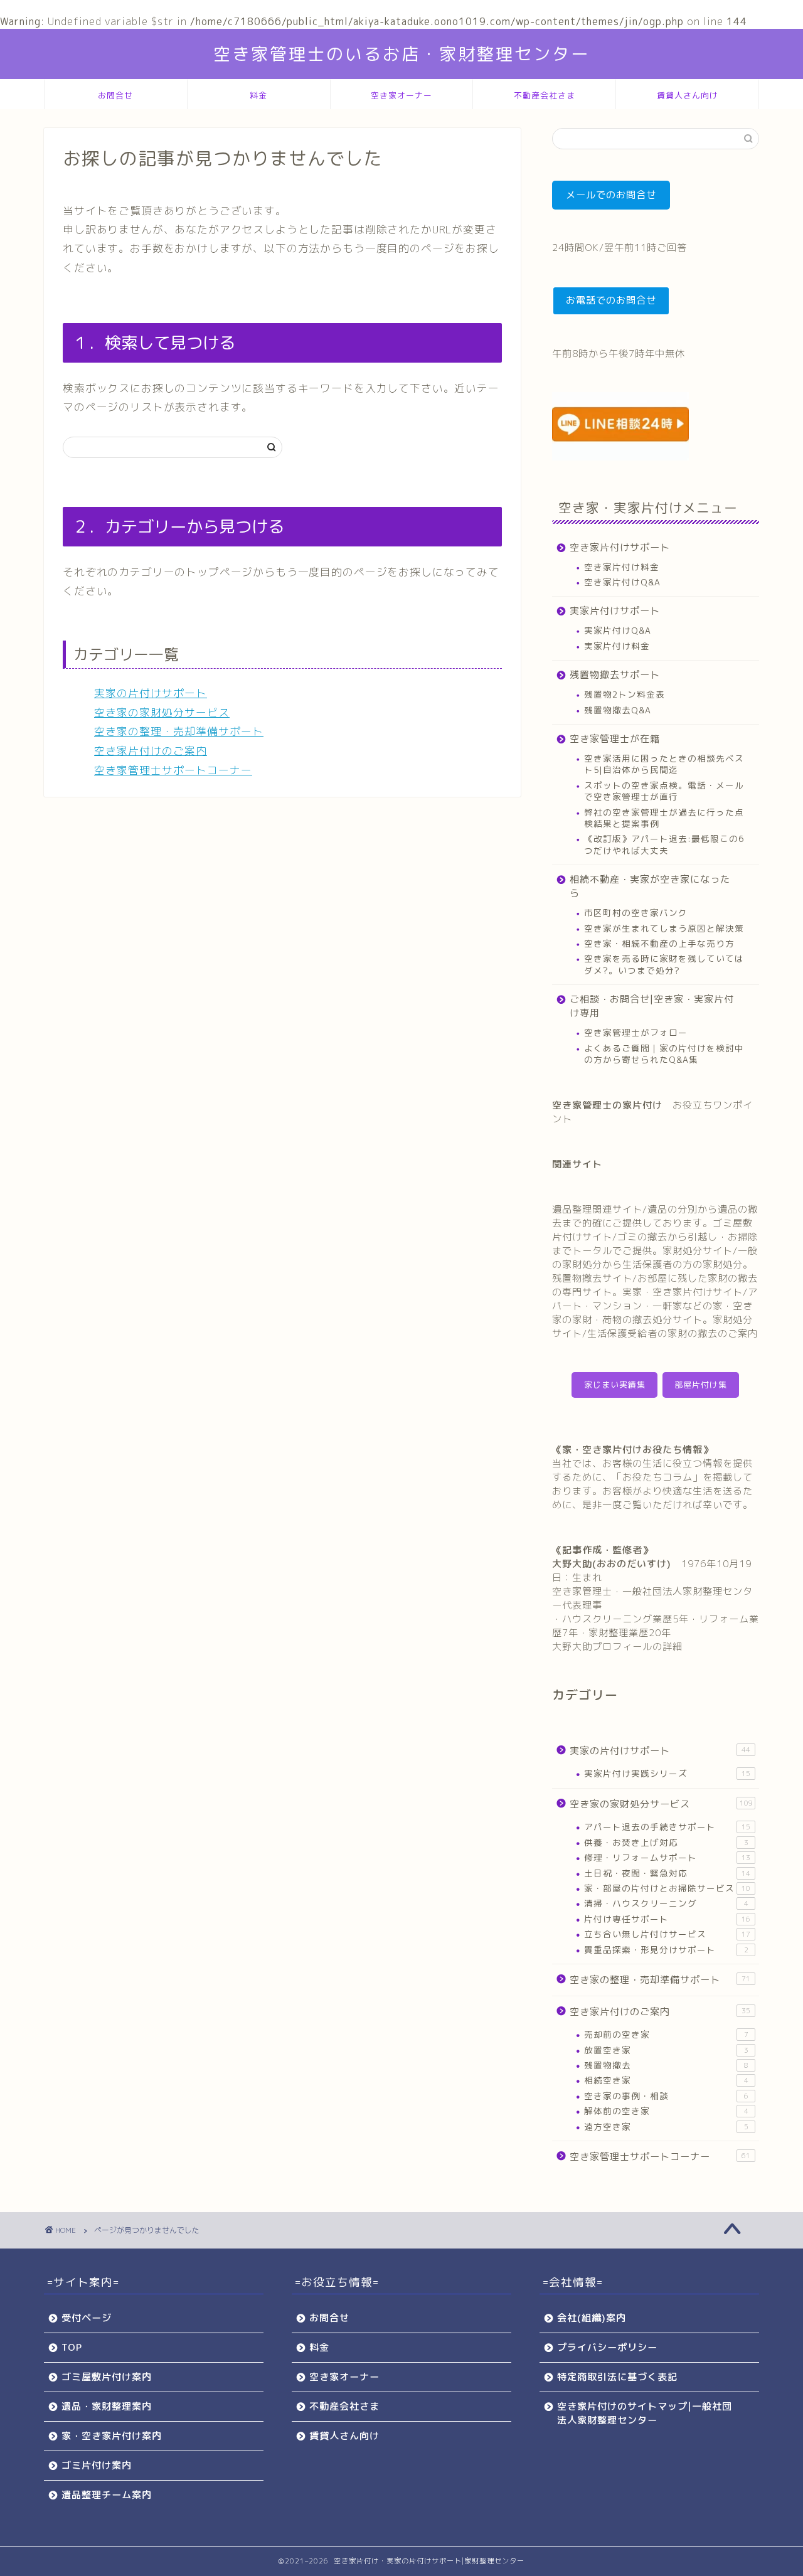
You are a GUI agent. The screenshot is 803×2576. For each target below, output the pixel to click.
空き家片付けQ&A (622, 582)
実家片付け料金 (617, 646)
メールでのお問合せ (611, 195)
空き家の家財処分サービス (162, 712)
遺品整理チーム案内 (107, 2495)
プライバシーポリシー (607, 2347)
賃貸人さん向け (688, 95)
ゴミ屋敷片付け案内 (107, 2377)
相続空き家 (666, 2080)
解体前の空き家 (666, 2111)
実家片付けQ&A (618, 630)
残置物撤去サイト (592, 1278)
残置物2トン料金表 (625, 694)
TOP (72, 2347)
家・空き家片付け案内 (112, 2436)
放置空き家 (666, 2050)
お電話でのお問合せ (611, 300)
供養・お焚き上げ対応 (666, 1842)
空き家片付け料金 (622, 567)
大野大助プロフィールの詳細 (617, 1647)
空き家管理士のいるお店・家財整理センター (401, 54)
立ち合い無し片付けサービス (667, 1934)
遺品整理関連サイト (597, 1209)
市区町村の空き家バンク (636, 913)
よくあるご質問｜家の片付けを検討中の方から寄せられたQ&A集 (664, 1054)
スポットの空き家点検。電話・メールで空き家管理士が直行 (664, 791)
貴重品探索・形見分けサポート (666, 1950)
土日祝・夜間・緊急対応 (667, 1873)
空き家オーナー (401, 95)
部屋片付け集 (701, 1385)
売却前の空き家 (666, 2034)
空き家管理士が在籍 (615, 739)
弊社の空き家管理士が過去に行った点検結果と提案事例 (664, 818)
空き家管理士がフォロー (636, 1032)
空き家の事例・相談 (666, 2096)
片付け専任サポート (667, 1919)
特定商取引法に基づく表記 (617, 2377)
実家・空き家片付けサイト (683, 1292)
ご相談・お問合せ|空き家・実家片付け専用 (652, 1006)
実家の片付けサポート (151, 693)
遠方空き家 (666, 2126)
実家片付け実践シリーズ (667, 1773)
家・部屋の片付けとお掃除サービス (667, 1888)
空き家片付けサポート (620, 547)
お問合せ (115, 95)
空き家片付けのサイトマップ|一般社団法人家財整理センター (645, 2413)
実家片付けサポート (615, 611)
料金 (258, 95)
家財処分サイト (698, 1251)
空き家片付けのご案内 (151, 751)
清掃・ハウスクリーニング (666, 1903)
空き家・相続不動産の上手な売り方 (659, 943)
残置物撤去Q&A (618, 710)
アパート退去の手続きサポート (667, 1827)
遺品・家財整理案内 (107, 2406)
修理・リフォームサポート (667, 1857)
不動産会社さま (545, 95)
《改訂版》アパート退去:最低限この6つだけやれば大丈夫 (664, 844)
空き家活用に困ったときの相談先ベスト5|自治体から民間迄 (664, 764)
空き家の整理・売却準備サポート (179, 731)
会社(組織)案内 (592, 2318)
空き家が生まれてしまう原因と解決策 (664, 928)
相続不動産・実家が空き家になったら (650, 886)
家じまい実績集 (615, 1385)
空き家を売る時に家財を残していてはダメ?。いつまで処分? (664, 964)
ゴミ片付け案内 (97, 2465)
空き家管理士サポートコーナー (173, 770)
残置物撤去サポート (615, 675)
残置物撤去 (666, 2065)
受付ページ (87, 2318)
